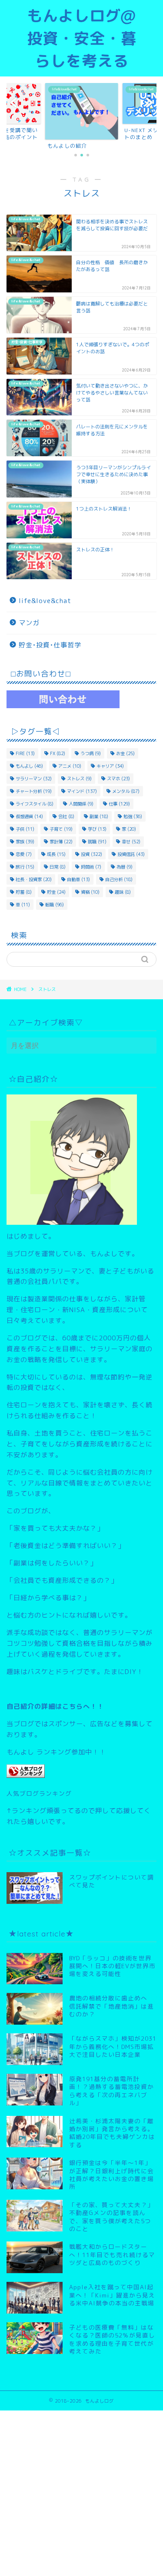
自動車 (78, 879)
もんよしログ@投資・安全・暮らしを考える (82, 38)
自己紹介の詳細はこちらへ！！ (55, 1706)
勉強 (133, 816)
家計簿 (61, 842)
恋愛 (24, 854)
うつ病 (91, 753)
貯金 (56, 892)
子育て (61, 829)
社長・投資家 (34, 879)
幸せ (131, 842)
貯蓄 (24, 892)
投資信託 (131, 854)
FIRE (25, 753)
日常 (58, 867)
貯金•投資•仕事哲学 (50, 645)
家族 (25, 842)
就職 (97, 842)
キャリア (110, 766)
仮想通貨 (29, 816)
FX (58, 753)
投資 (91, 854)
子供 (25, 829)
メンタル (126, 791)
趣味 (123, 892)
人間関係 (81, 804)
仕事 (119, 804)
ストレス (79, 779)
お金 (125, 753)
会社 (66, 816)
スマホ (118, 779)
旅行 (25, 867)
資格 (90, 892)
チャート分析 (34, 791)
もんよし (29, 766)
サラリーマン (34, 779)
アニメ (70, 766)
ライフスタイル (35, 804)
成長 (56, 854)
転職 (55, 905)
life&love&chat (45, 601)
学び (97, 829)
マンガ (29, 623)
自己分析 (119, 879)
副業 (99, 816)
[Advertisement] (81, 2492)
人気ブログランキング (39, 1793)
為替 (125, 867)
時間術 (91, 867)
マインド (82, 791)
